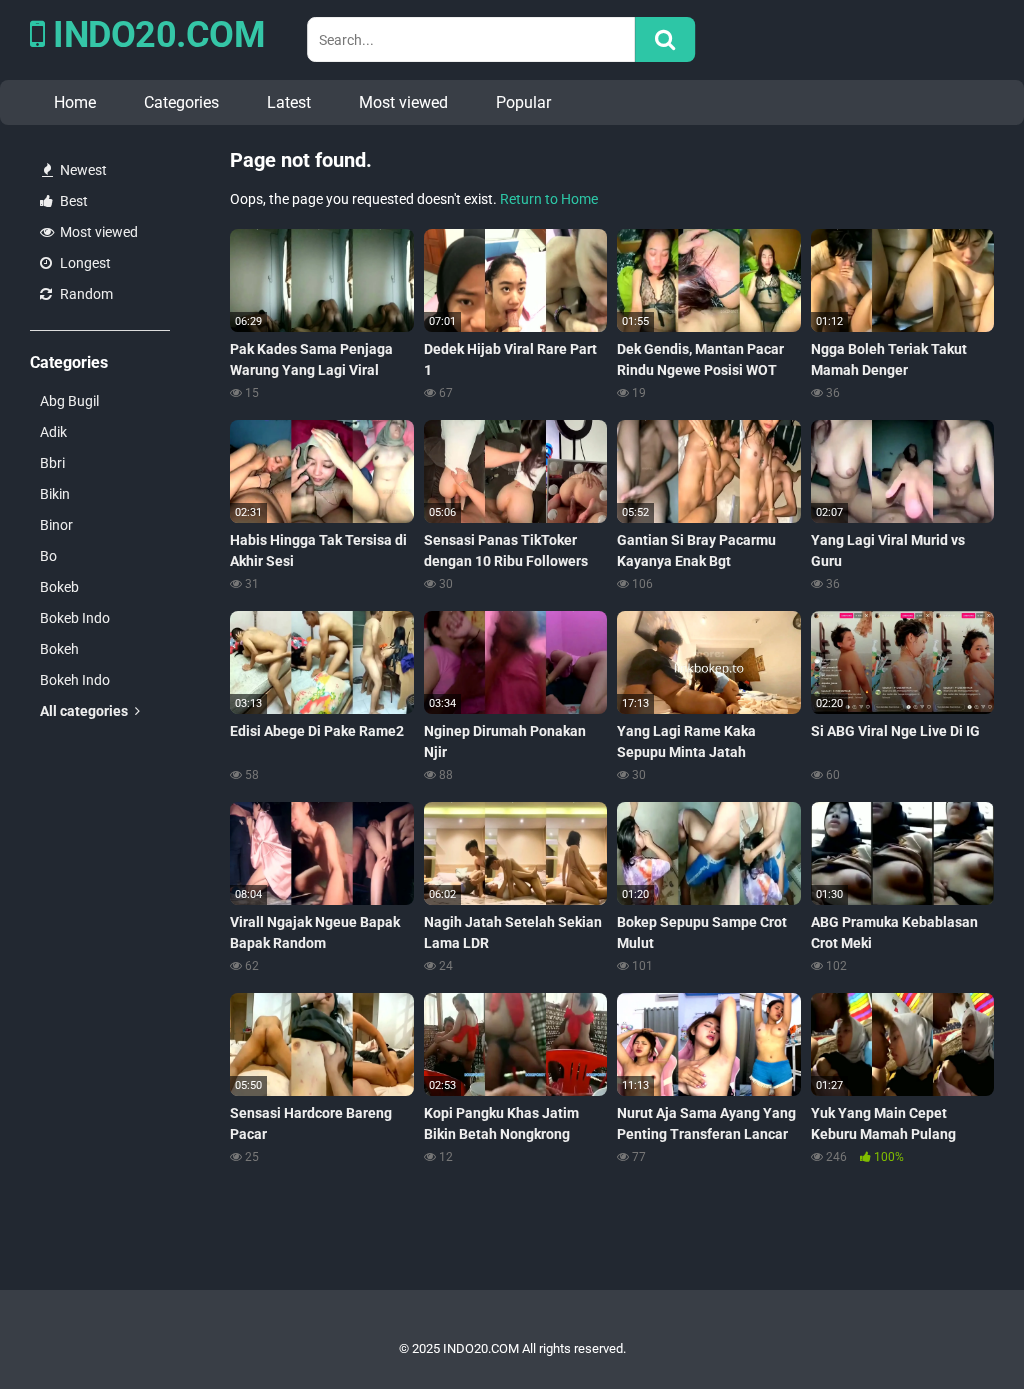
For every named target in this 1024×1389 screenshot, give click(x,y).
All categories (85, 711)
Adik (53, 432)
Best (72, 201)
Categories (181, 102)
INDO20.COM (155, 35)
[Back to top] (957, 1328)
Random (85, 294)
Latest (289, 102)
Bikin (55, 494)
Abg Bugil (69, 401)
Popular (523, 102)
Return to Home (549, 199)
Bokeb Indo (75, 618)
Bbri (52, 463)
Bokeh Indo (75, 680)
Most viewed (403, 102)
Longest (84, 263)
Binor (56, 525)
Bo (48, 556)
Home (75, 102)
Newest (82, 170)
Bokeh (59, 649)
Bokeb (59, 587)
